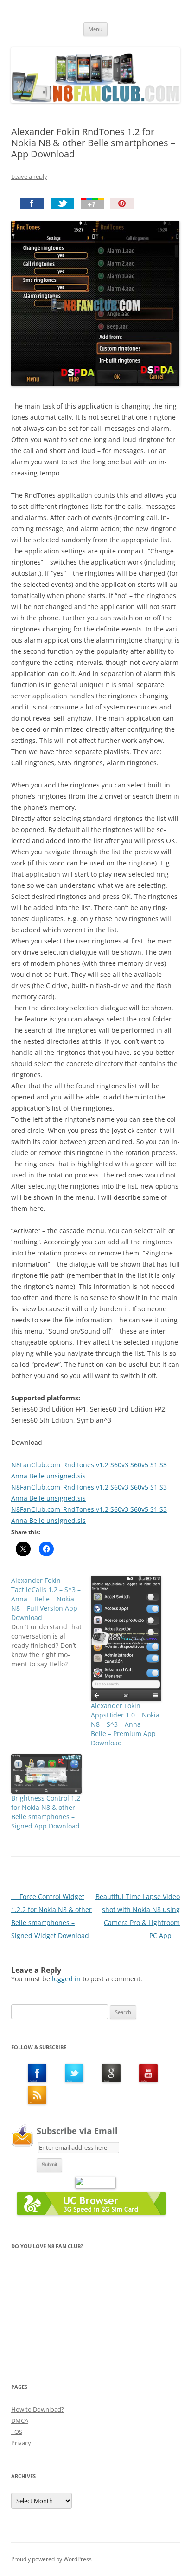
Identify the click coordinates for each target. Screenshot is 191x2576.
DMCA (20, 2420)
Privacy (21, 2443)
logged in (66, 1979)
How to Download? (38, 2409)
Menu (95, 29)
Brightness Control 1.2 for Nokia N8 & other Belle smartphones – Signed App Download (46, 1812)
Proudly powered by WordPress (51, 2559)
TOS (17, 2432)
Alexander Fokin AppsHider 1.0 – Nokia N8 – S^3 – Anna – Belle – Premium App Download (125, 1724)
